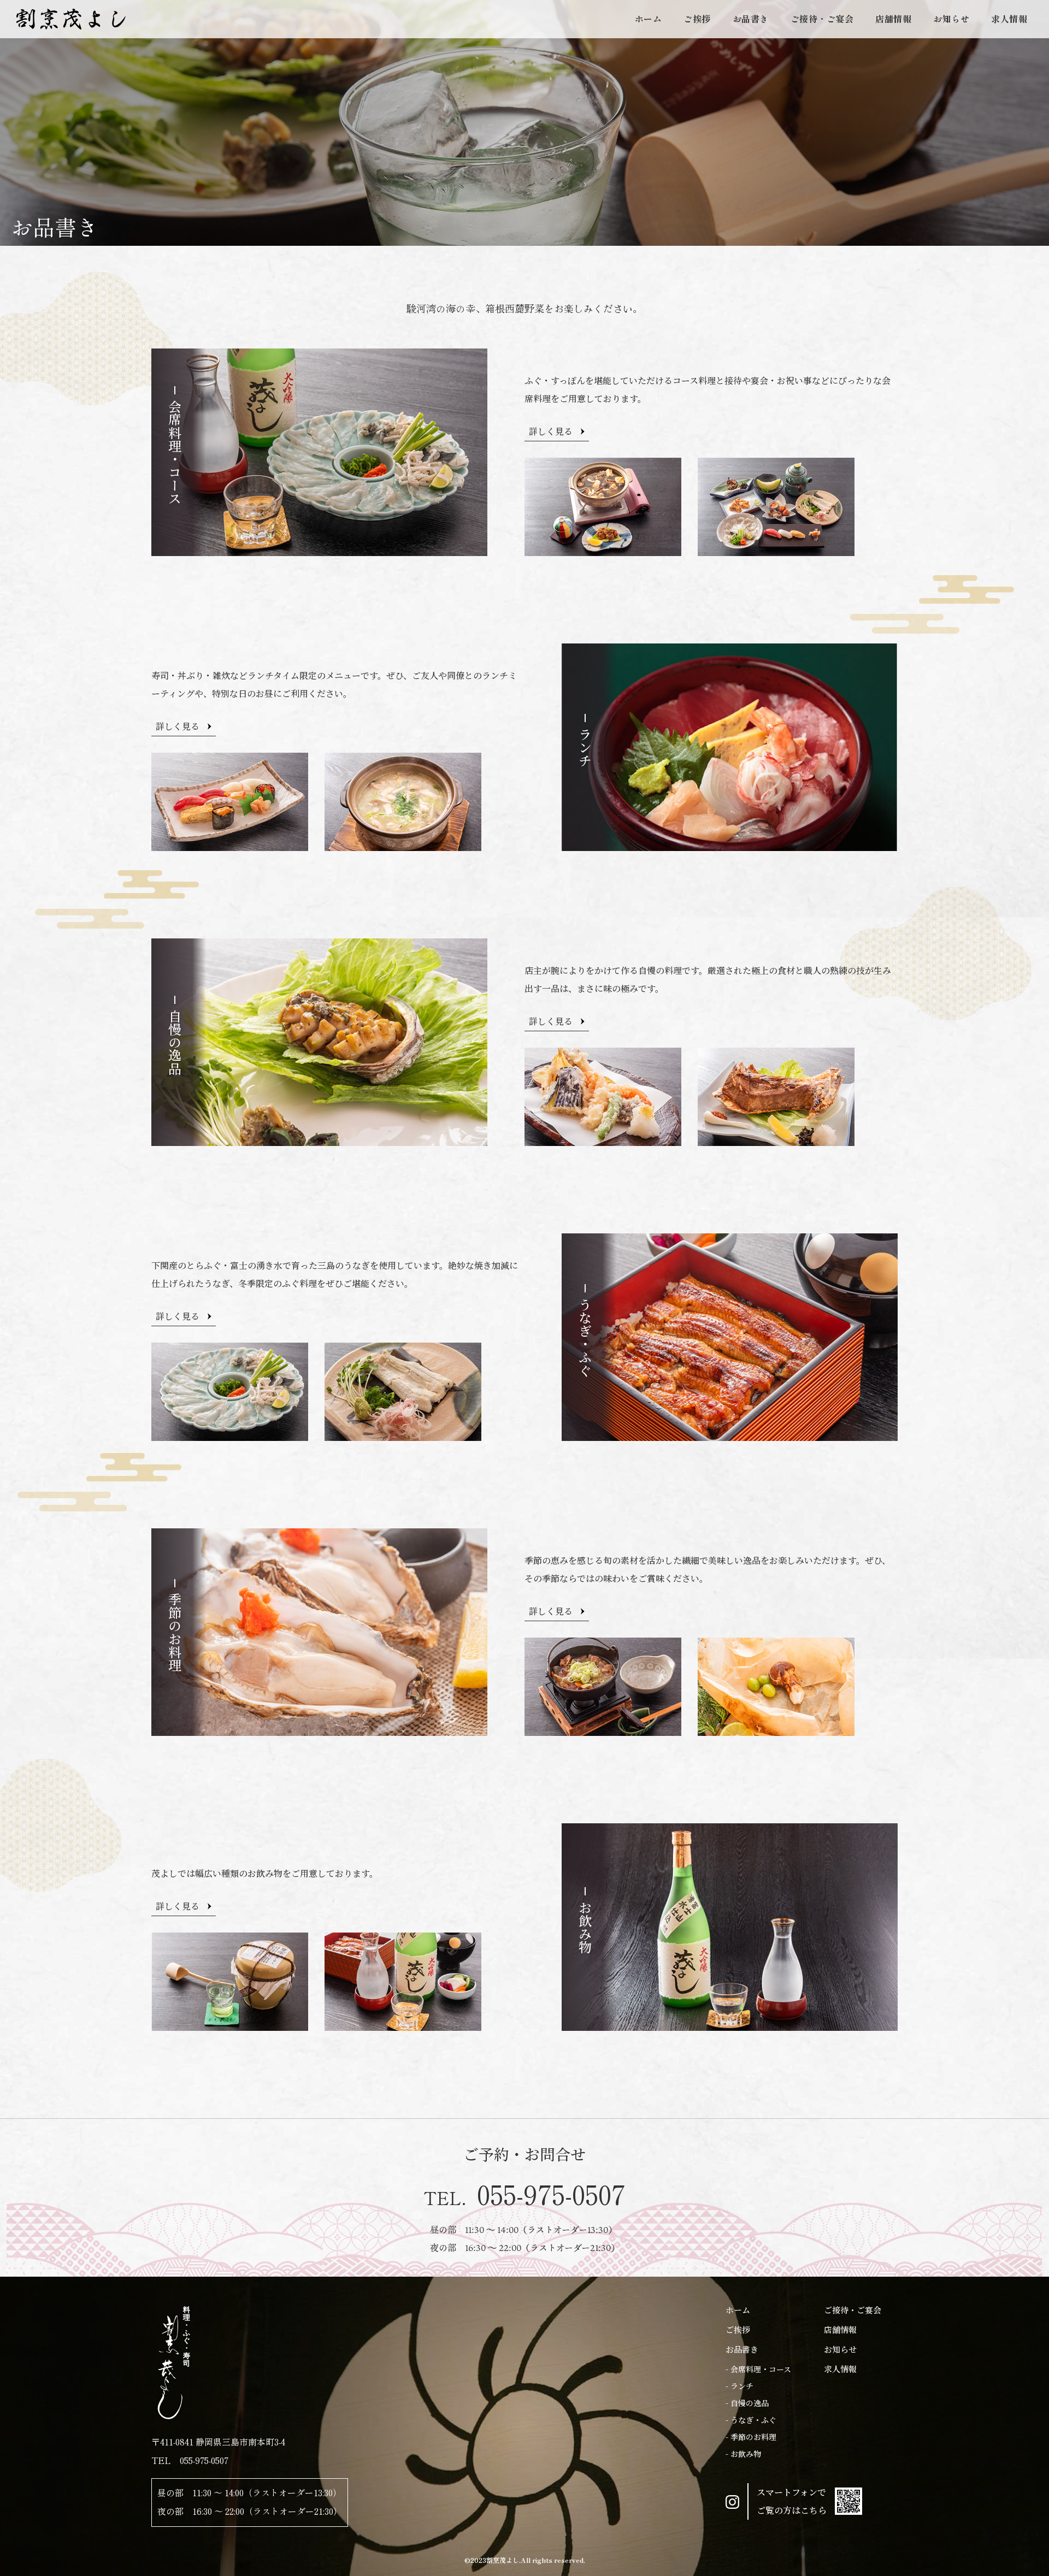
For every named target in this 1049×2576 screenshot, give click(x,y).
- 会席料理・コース (758, 2369)
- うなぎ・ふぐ (751, 2420)
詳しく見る (551, 431)
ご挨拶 (697, 19)
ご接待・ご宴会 (822, 19)
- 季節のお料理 (751, 2437)
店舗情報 (893, 19)
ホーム (649, 19)
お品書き (751, 19)
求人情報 (1009, 19)
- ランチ (739, 2386)
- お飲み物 (743, 2454)
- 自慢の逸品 (747, 2403)
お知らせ (951, 19)
